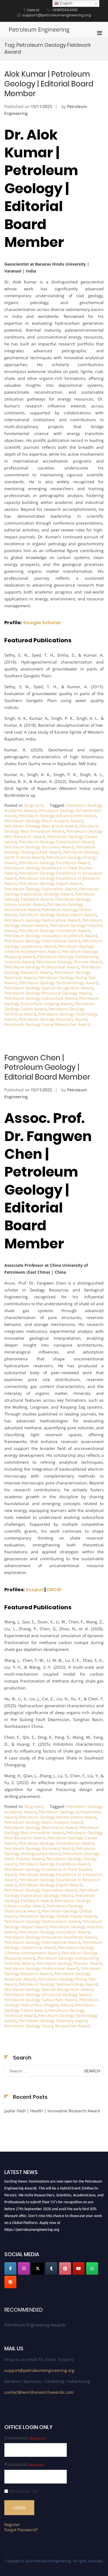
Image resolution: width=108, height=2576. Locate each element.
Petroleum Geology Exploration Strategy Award (52, 891)
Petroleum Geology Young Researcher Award (47, 1024)
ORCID (54, 1590)
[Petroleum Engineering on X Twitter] (38, 2268)
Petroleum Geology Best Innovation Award (52, 828)
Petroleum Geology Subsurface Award (41, 998)
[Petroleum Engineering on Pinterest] (65, 2268)
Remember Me (24, 2491)
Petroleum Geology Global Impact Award (58, 915)
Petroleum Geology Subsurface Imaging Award (52, 1001)
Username (25, 2438)
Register (12, 2524)
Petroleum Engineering (39, 29)
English (66, 3)
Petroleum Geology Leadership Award (53, 943)
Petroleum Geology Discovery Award (39, 847)
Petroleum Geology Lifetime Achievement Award (49, 949)
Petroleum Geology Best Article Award (41, 826)
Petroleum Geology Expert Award (50, 883)
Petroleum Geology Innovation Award (54, 930)
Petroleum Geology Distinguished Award (50, 849)
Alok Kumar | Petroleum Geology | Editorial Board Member (49, 84)
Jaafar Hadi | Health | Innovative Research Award (52, 2111)
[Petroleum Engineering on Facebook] (10, 2268)
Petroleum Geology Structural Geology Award (48, 993)
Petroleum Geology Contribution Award (56, 842)
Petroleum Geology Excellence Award (54, 863)
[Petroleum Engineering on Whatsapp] (92, 2268)
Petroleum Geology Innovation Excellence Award (51, 936)
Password (24, 2464)
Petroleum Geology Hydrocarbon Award (42, 920)
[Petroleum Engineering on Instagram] (24, 2268)
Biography (34, 805)
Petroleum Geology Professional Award (42, 967)
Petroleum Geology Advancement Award (57, 816)
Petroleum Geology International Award (42, 941)
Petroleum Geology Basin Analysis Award (44, 821)
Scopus (35, 1590)
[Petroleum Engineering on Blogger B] (10, 2282)
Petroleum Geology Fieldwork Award (50, 897)
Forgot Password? (21, 2530)
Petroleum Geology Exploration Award (41, 889)
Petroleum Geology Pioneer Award (69, 962)
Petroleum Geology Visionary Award (53, 1019)
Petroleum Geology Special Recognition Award (49, 988)
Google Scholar (42, 623)
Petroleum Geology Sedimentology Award (58, 983)
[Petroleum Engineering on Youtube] (79, 2268)
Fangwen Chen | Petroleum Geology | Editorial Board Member (47, 1067)
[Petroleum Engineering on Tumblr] (51, 2268)
